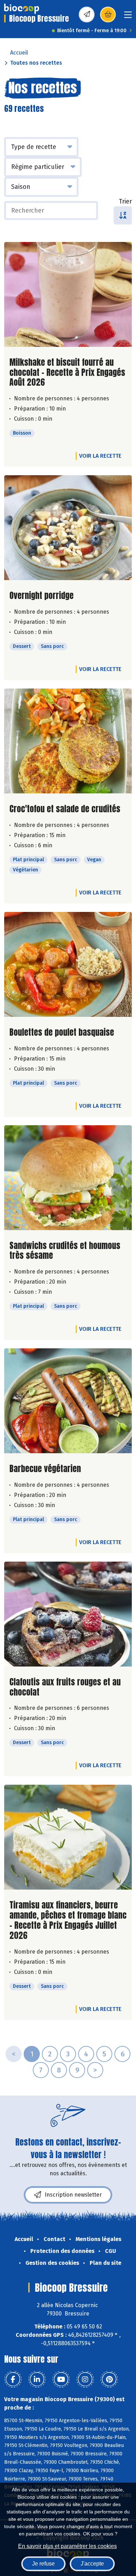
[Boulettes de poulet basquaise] (68, 964)
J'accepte (92, 2564)
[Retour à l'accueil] (22, 9)
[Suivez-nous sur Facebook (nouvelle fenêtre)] (13, 2379)
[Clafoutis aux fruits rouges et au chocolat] (68, 1614)
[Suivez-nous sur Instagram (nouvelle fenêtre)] (85, 2379)
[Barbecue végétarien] (68, 1401)
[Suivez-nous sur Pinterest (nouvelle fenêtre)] (109, 2379)
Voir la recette (100, 456)
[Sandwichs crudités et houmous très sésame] (68, 1178)
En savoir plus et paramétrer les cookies (67, 2546)
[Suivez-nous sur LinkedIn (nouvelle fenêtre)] (37, 2379)
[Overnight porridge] (68, 528)
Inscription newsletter (73, 2195)
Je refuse (43, 2564)
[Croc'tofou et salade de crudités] (68, 741)
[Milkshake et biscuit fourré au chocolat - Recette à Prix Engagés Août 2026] (68, 294)
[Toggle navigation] (128, 17)
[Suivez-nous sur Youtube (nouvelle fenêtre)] (61, 2379)
